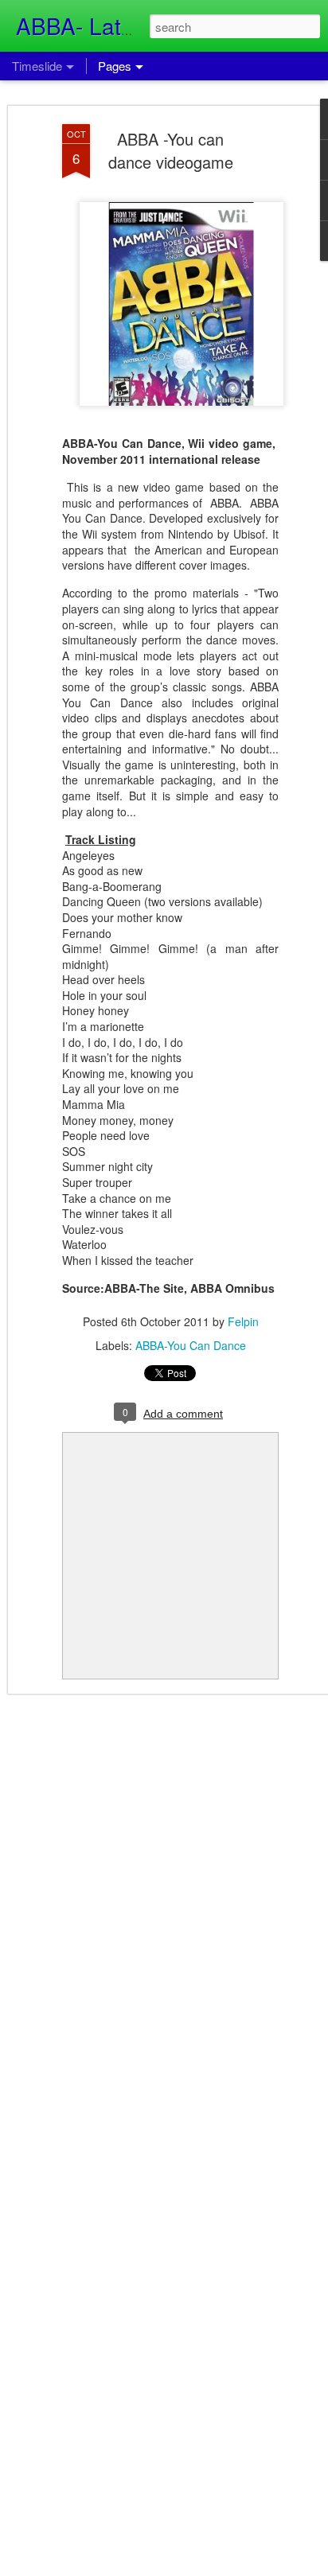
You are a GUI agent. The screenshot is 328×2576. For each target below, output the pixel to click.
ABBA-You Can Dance (191, 1345)
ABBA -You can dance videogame (171, 150)
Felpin (243, 1321)
